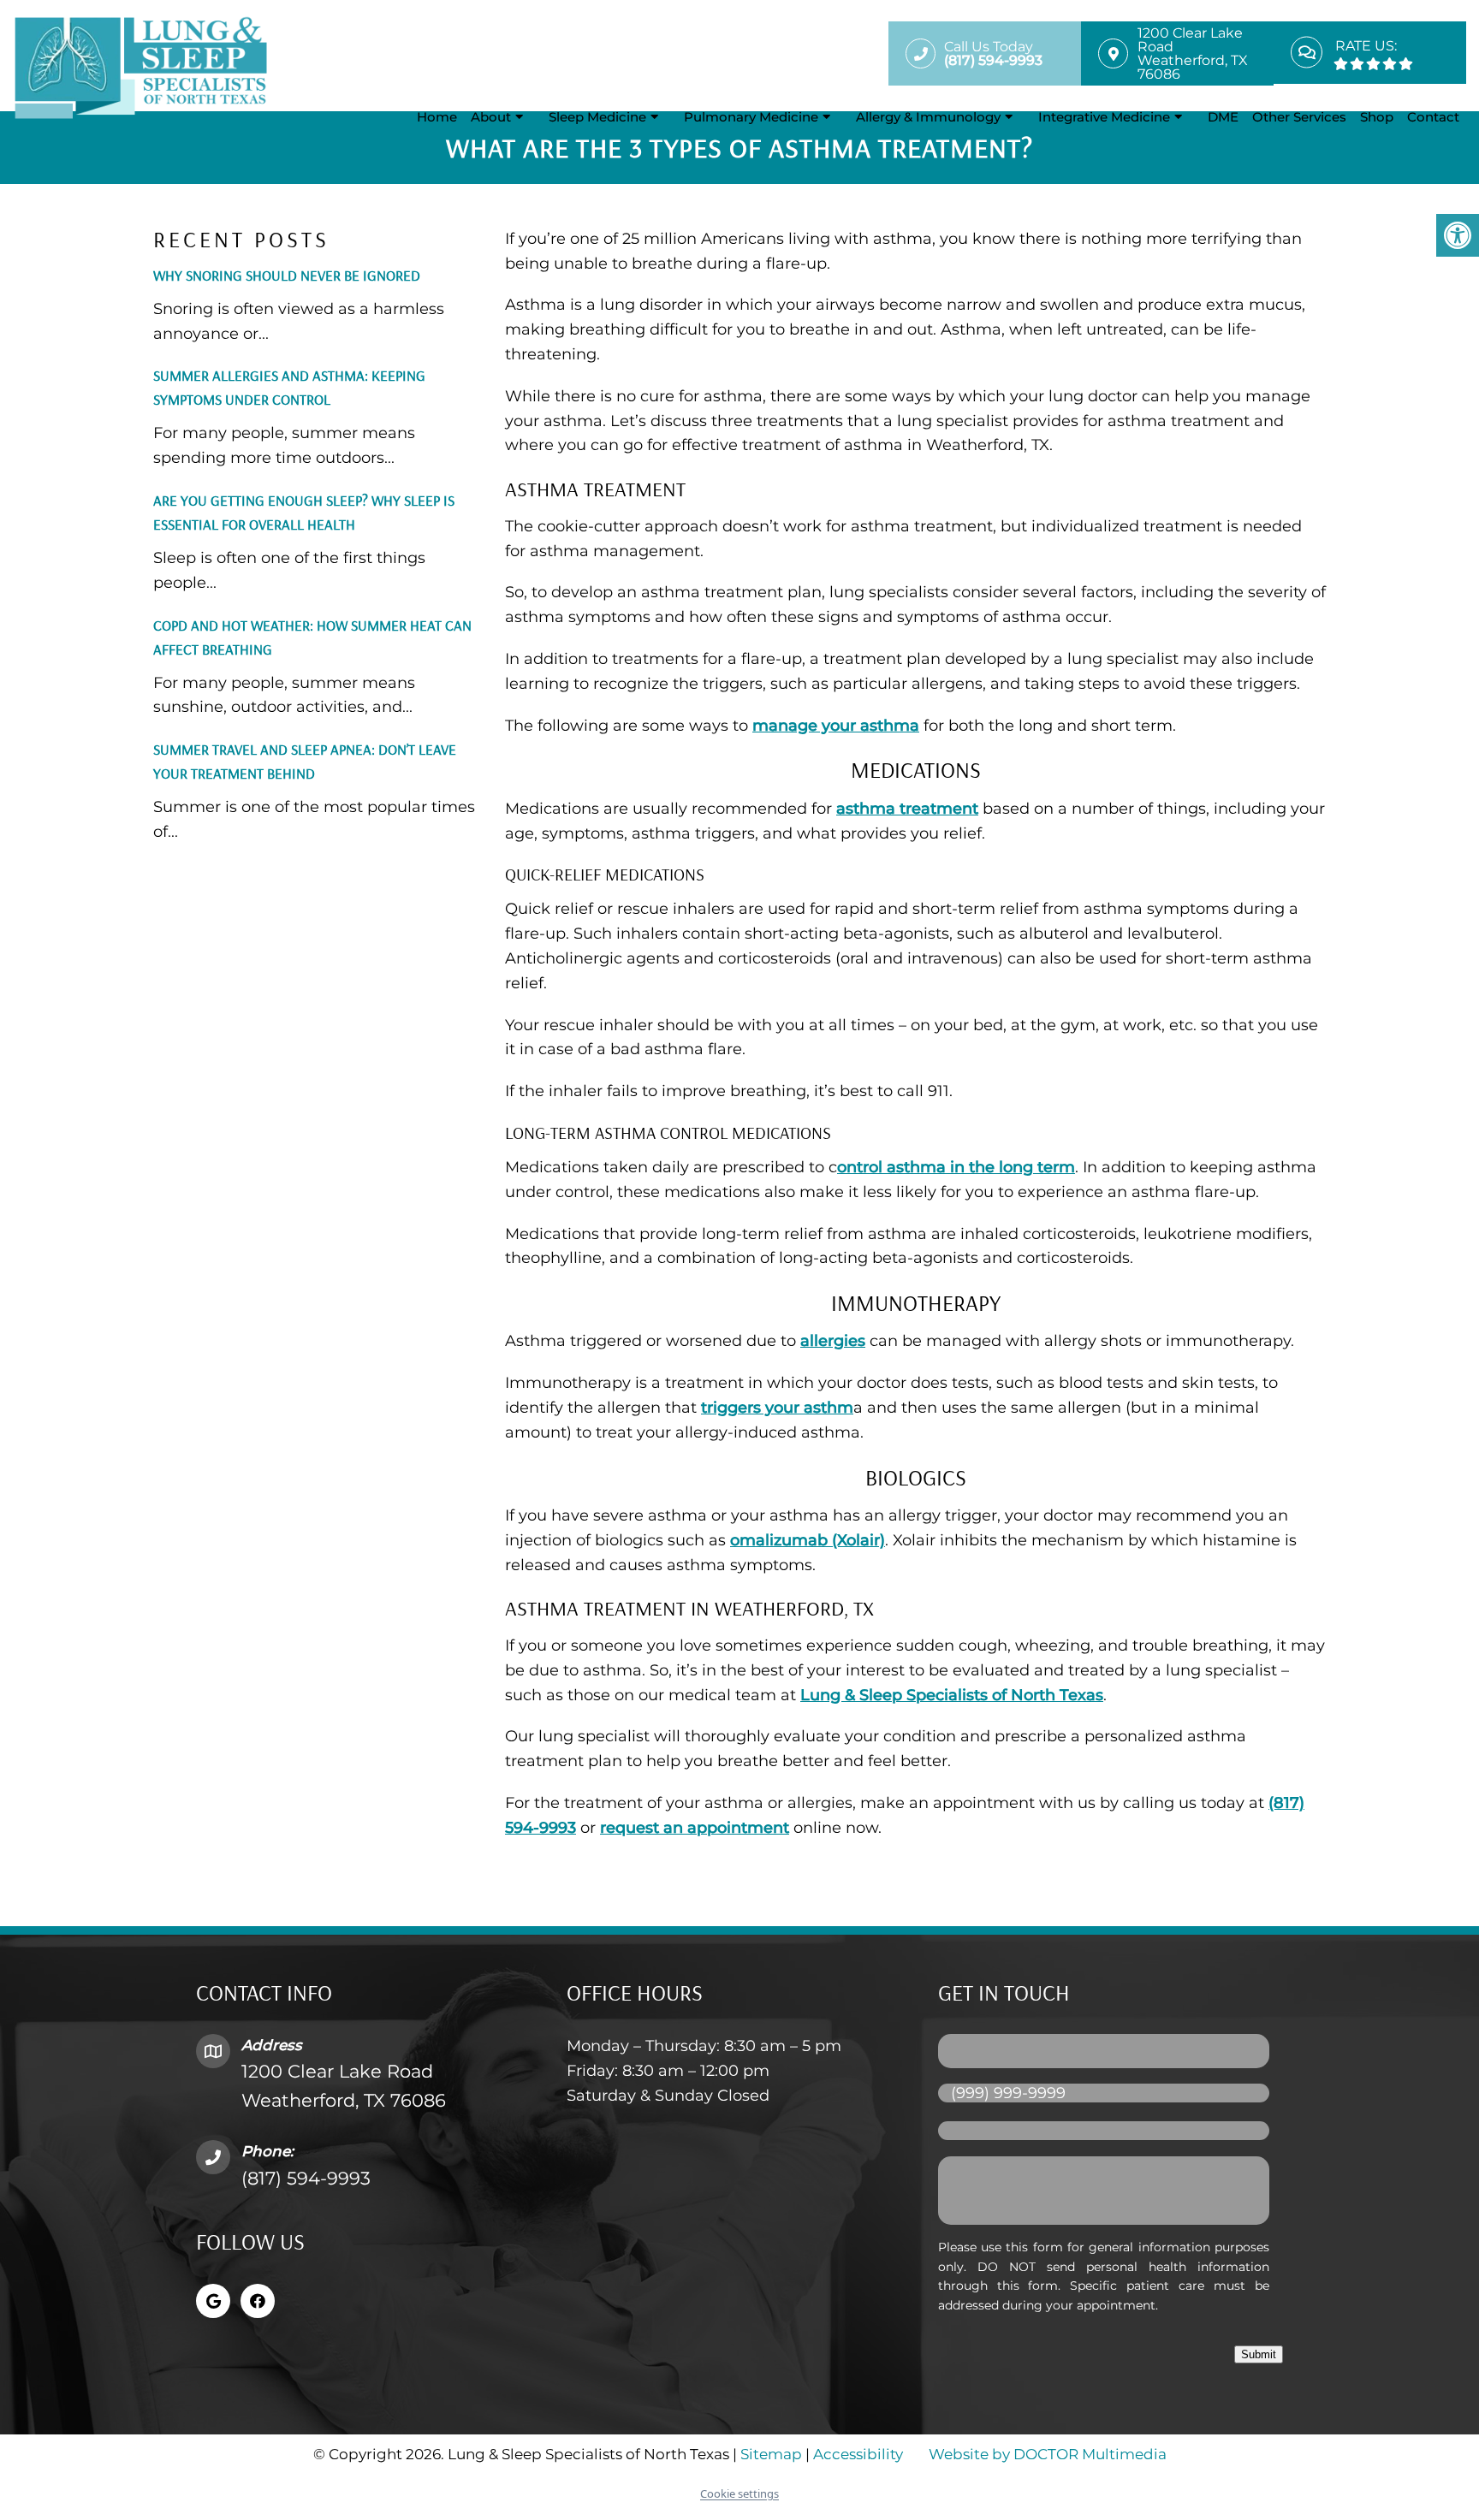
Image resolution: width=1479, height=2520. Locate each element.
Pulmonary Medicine (751, 117)
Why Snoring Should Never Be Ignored (287, 275)
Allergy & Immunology (928, 117)
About (491, 117)
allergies (833, 1341)
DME (1223, 117)
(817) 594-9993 (306, 2178)
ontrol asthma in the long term (956, 1167)
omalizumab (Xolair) (808, 1540)
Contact (1433, 117)
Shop (1377, 117)
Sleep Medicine (597, 117)
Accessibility (858, 2454)
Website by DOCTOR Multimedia (1048, 2454)
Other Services (1299, 117)
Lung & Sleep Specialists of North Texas (952, 1695)
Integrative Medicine (1104, 117)
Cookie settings (739, 2493)
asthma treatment (907, 809)
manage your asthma (836, 726)
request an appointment (695, 1828)
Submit (1259, 2354)
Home (437, 117)
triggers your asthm (777, 1408)
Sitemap (771, 2454)
